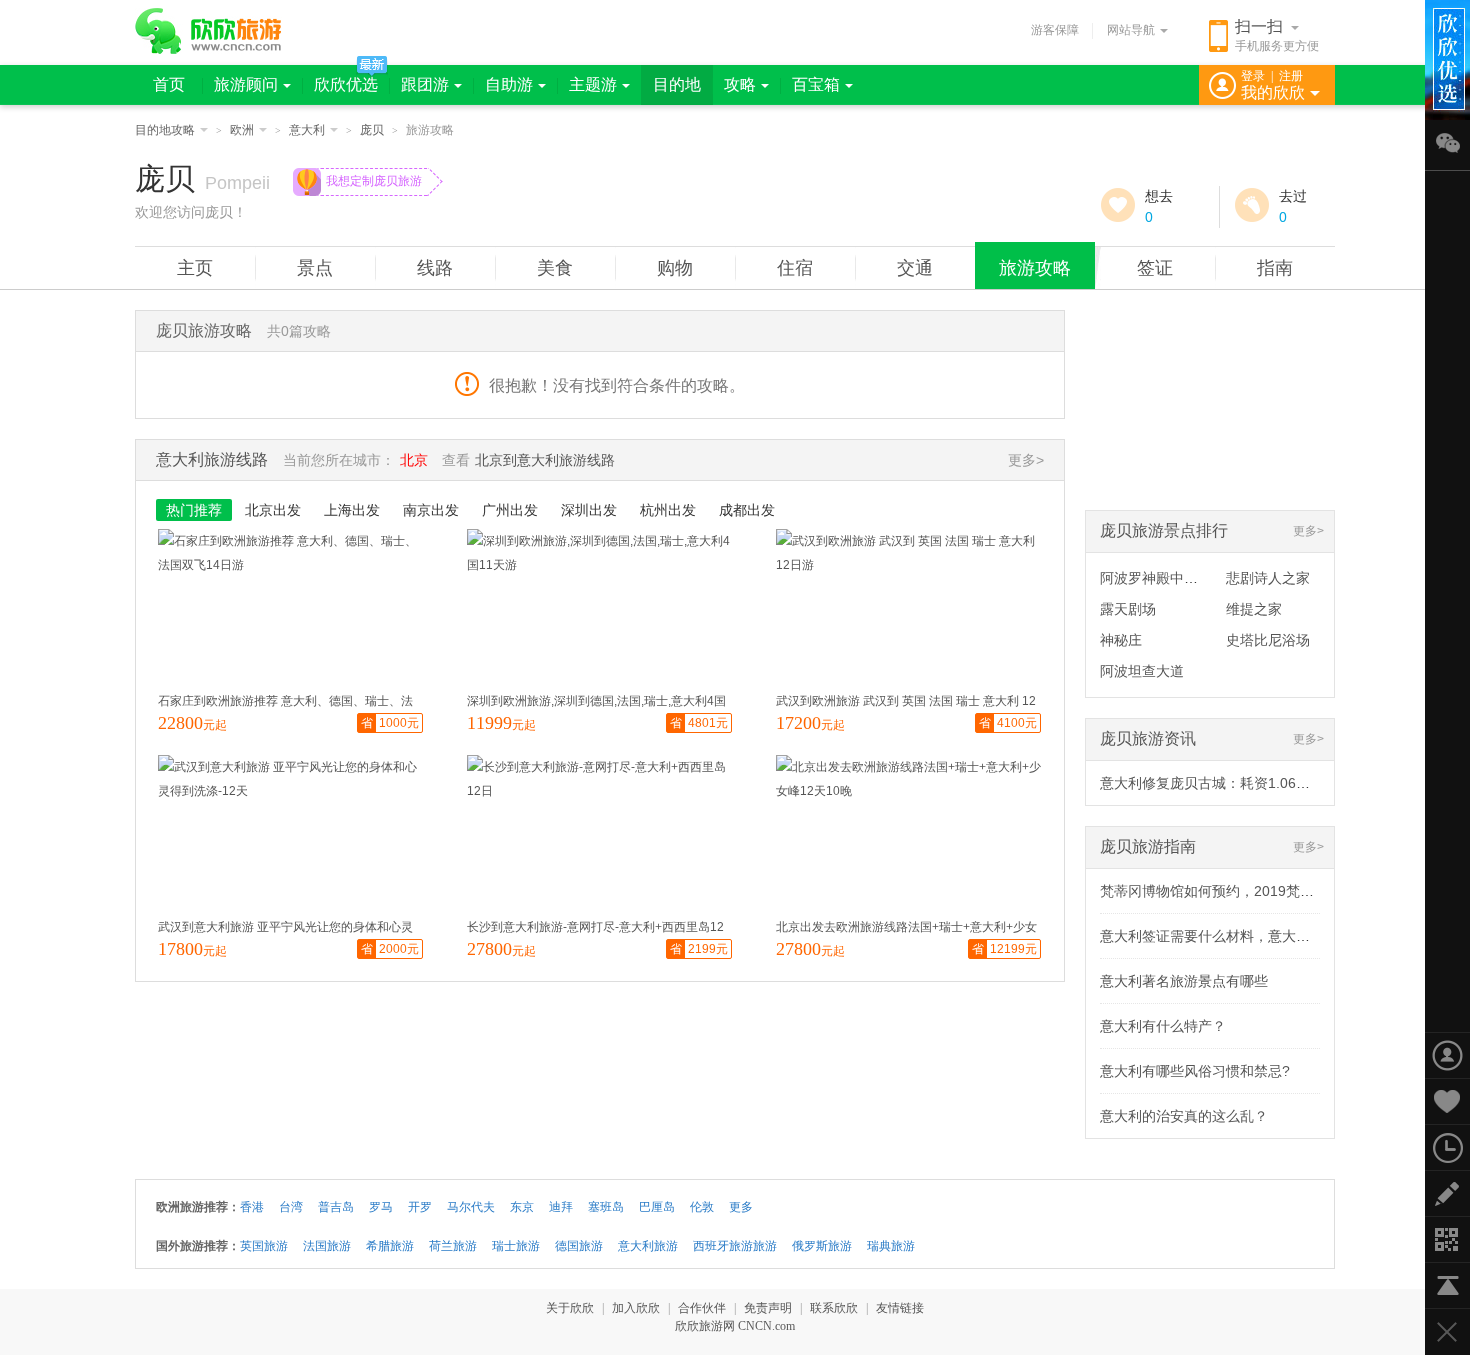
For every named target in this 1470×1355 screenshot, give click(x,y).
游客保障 (1055, 30)
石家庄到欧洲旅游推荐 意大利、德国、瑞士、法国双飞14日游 (285, 703)
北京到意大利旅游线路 (545, 460)
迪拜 (561, 1207)
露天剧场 (1128, 609)
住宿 (795, 268)
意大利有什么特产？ (1163, 1026)
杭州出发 (668, 510)
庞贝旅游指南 (1148, 846)
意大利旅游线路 (212, 459)
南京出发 (431, 510)
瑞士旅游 (516, 1246)
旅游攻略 (1035, 268)
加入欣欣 (636, 1308)
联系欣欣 (834, 1308)
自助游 (509, 84)
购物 (675, 268)
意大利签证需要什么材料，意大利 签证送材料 (1242, 936)
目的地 (677, 84)
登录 (1253, 76)
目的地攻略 (165, 130)
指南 (1275, 268)
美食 (555, 268)
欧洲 (242, 130)
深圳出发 (589, 510)
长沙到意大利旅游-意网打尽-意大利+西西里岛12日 (595, 929)
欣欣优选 (346, 84)
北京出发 (273, 510)
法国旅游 (327, 1246)
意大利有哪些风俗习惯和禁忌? (1195, 1071)
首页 (169, 84)
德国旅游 (579, 1246)
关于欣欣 (570, 1308)
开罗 (420, 1207)
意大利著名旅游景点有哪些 (1184, 981)
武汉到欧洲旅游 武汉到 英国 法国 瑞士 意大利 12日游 (906, 703)
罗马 (381, 1207)
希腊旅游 (390, 1246)
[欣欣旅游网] (208, 31)
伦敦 (702, 1207)
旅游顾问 (246, 84)
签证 (1155, 268)
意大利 (307, 130)
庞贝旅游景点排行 (1164, 530)
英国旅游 (264, 1246)
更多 (741, 1207)
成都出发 (747, 510)
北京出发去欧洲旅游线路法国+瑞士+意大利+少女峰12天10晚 (906, 929)
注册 (1291, 76)
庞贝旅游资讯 (1148, 738)
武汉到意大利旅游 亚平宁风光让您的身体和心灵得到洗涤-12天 (285, 929)
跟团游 (425, 84)
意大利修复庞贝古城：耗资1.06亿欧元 (1219, 783)
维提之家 (1254, 609)
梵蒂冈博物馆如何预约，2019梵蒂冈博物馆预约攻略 (1263, 891)
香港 (252, 1207)
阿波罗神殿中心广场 (1163, 578)
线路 (435, 268)
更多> (1308, 531)
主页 (195, 268)
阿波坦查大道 (1142, 671)
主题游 (593, 84)
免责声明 (768, 1308)
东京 (522, 1207)
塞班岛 (606, 1207)
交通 (915, 268)
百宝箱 (816, 84)
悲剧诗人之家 (1268, 578)
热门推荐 (194, 510)
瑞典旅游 (891, 1246)
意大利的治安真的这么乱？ (1184, 1116)
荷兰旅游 (453, 1246)
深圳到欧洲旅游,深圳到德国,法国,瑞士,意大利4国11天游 (596, 703)
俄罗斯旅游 (822, 1246)
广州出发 (510, 510)
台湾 (291, 1207)
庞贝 (372, 130)
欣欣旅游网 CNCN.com (735, 1326)
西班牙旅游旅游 (735, 1246)
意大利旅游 (648, 1246)
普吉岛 (336, 1207)
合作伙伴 (702, 1308)
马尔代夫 (471, 1207)
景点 (315, 268)
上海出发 (352, 510)
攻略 (740, 84)
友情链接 (900, 1308)
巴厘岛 (657, 1207)
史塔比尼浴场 (1268, 640)
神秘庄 (1121, 640)
